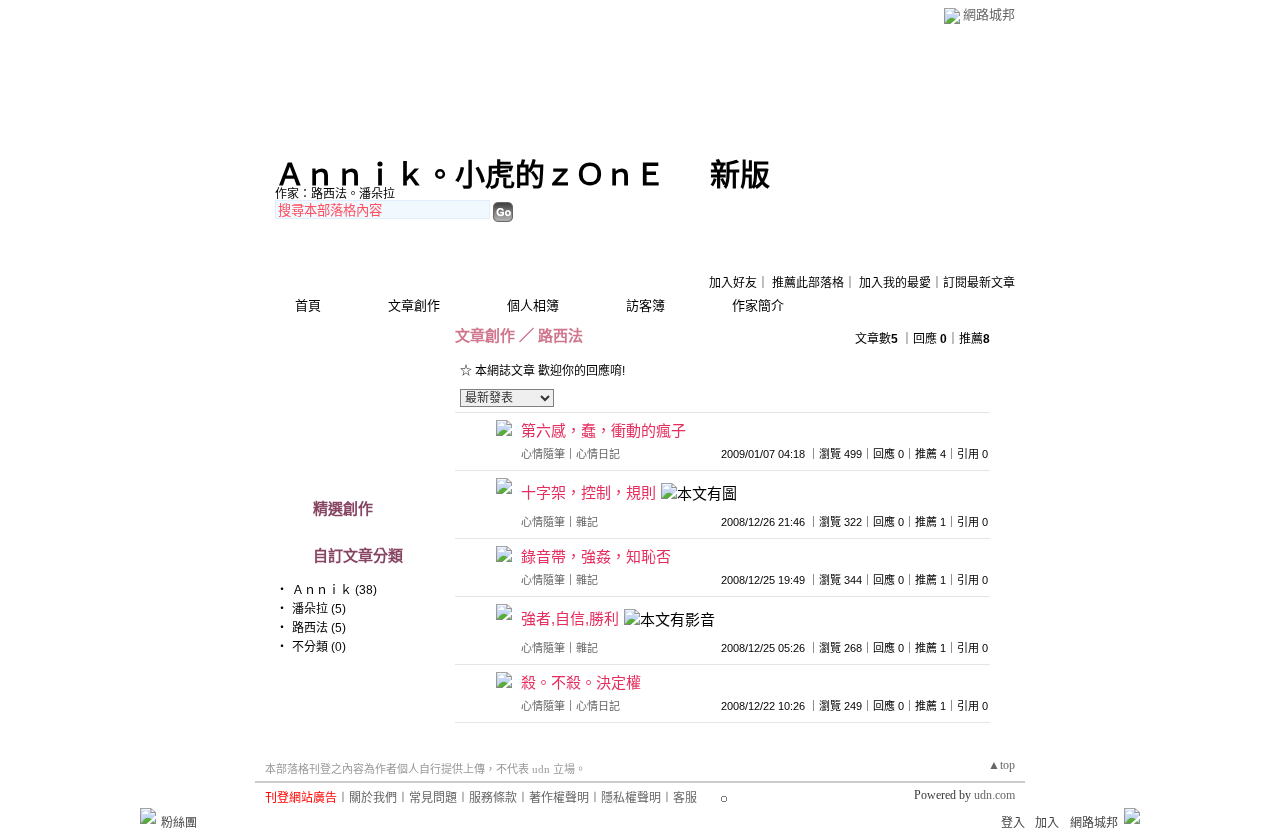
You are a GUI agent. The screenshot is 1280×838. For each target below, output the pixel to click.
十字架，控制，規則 (588, 492)
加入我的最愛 (895, 283)
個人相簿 (533, 305)
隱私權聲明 (631, 798)
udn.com (994, 795)
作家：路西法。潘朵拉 (335, 194)
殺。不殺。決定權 (581, 682)
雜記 (587, 522)
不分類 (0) (319, 647)
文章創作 (414, 305)
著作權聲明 (559, 798)
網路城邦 (989, 14)
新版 (740, 174)
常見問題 (433, 798)
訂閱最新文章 (979, 283)
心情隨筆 (543, 454)
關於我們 (373, 798)
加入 (1047, 823)
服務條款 (493, 798)
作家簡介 (758, 305)
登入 (1013, 823)
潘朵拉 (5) (319, 609)
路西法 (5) (319, 628)
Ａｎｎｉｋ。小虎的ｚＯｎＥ (470, 174)
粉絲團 (179, 823)
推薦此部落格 (808, 283)
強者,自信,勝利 (570, 618)
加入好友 (733, 283)
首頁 (308, 305)
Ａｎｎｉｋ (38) (334, 590)
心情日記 (598, 454)
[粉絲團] (148, 816)
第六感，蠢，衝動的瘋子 (603, 430)
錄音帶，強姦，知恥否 (596, 556)
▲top (1001, 765)
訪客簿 (645, 305)
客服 (685, 798)
